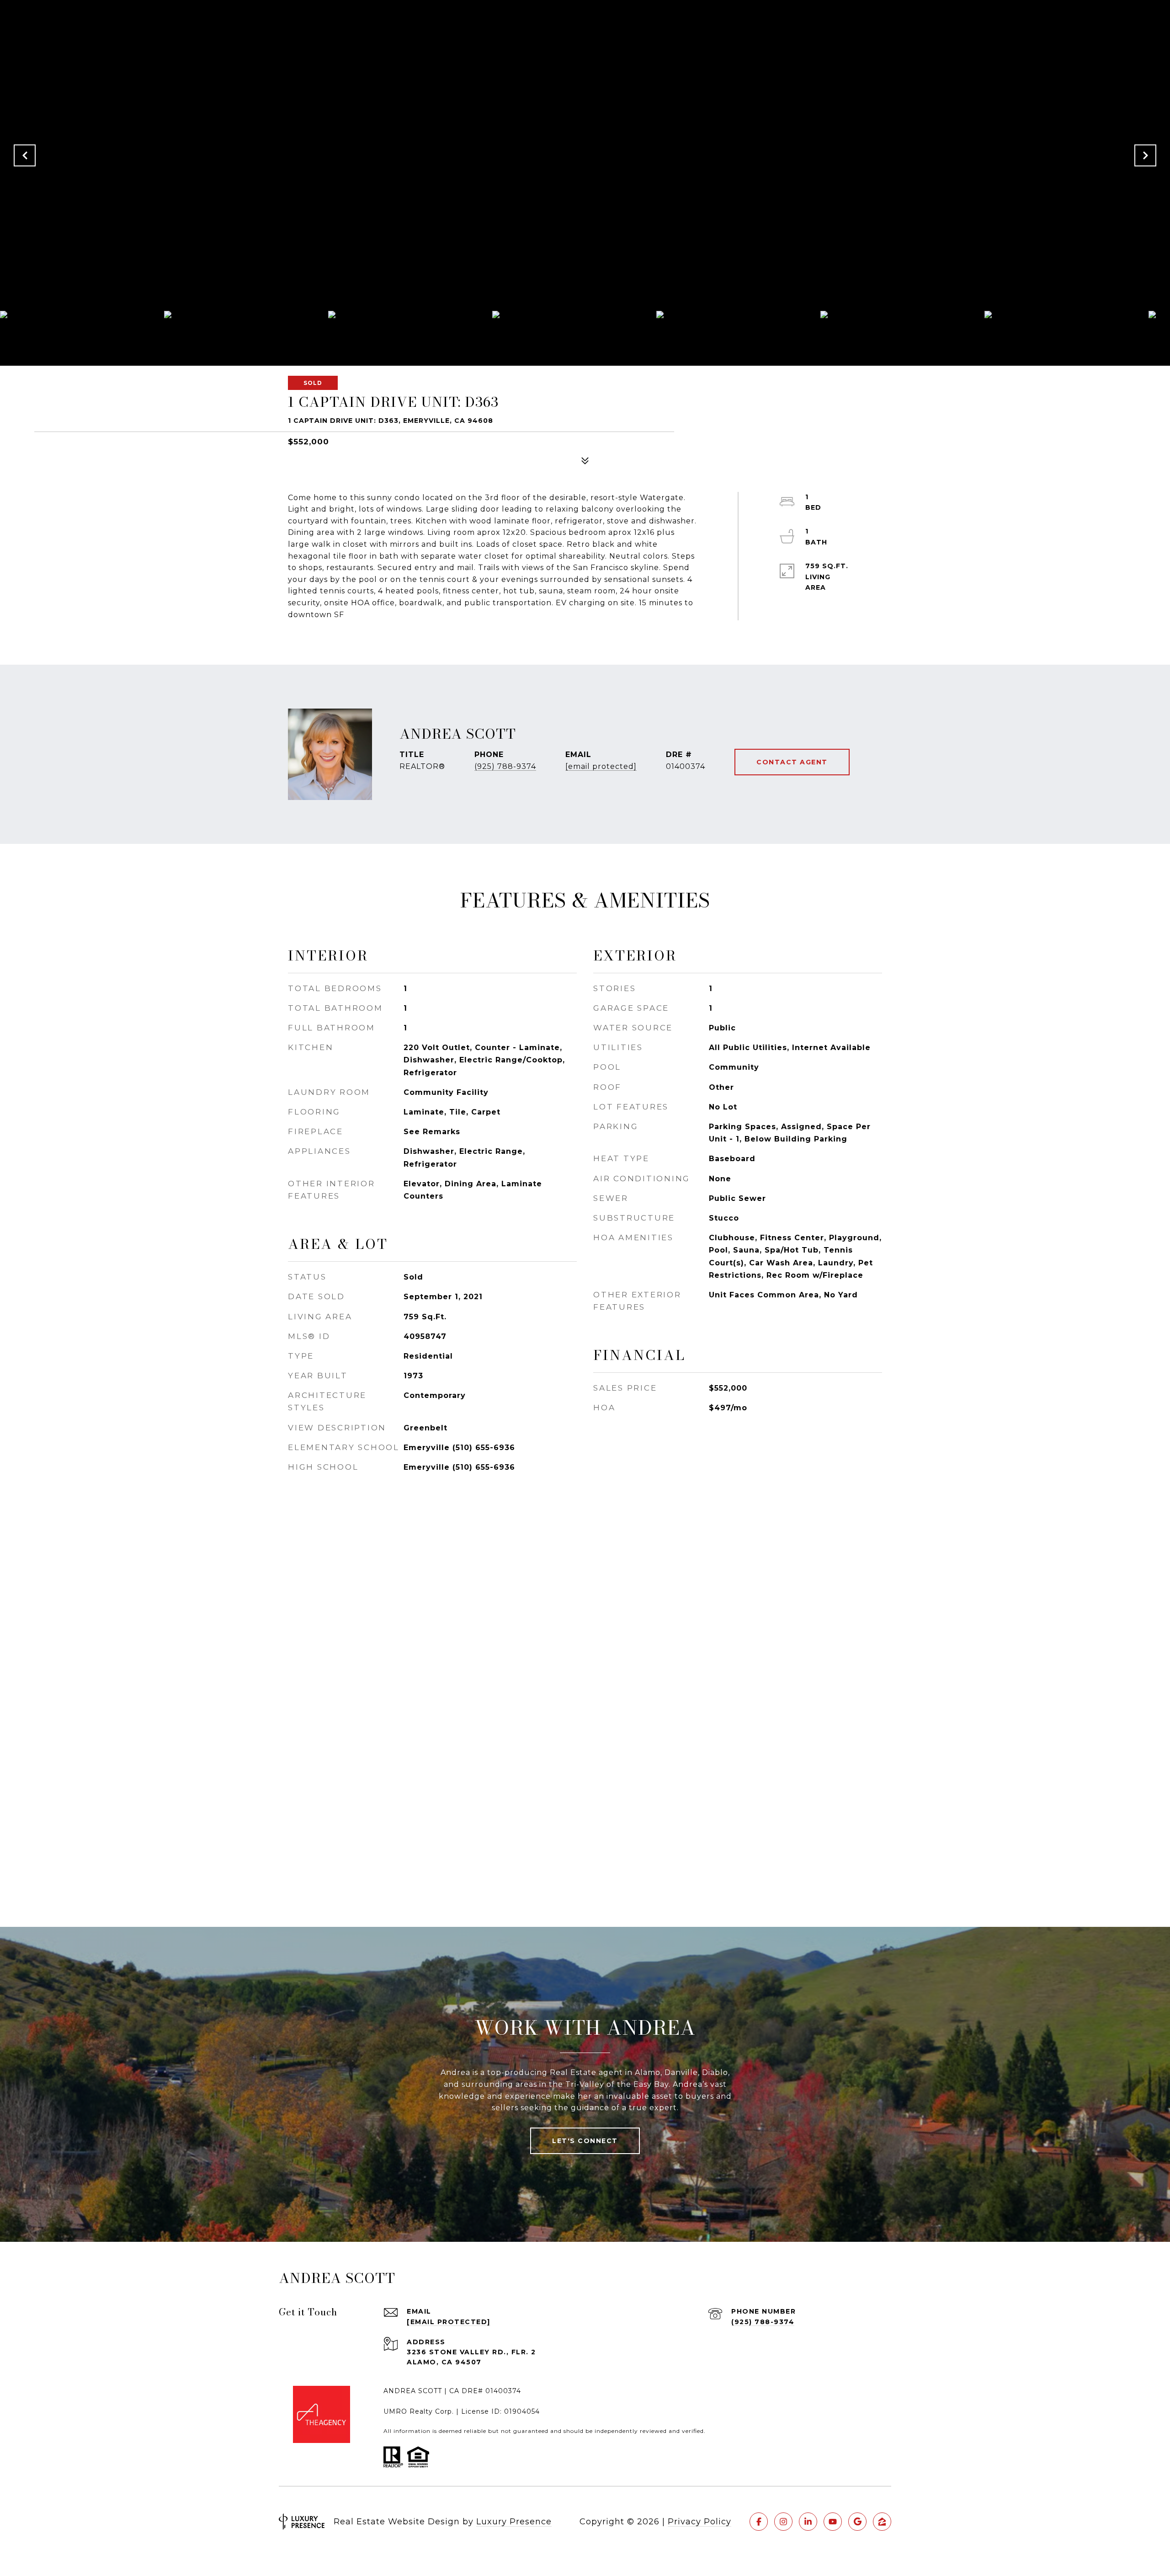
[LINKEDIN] (808, 2522)
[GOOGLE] (857, 2522)
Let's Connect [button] (585, 2141)
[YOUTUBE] (833, 2522)
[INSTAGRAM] (783, 2522)
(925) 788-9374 (505, 766)
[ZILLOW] (882, 2522)
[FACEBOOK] (759, 2522)
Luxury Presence (514, 2522)
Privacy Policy (699, 2522)
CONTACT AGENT (792, 762)
